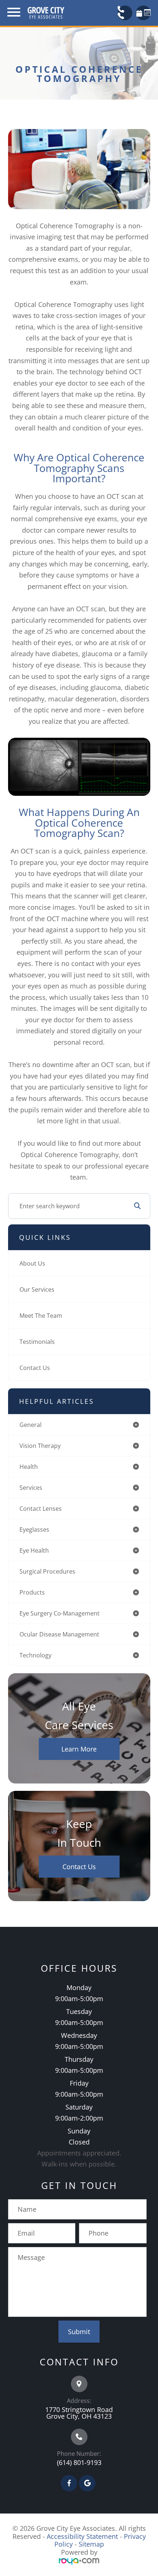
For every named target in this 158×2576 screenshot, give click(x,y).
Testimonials (37, 1342)
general (30, 1425)
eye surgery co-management (60, 1613)
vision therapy (40, 1446)
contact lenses (41, 1509)
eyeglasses (34, 1529)
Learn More (79, 1749)
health (29, 1467)
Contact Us (35, 1368)
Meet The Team (41, 1316)
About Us (32, 1263)
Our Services (37, 1289)
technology (35, 1655)
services (31, 1488)
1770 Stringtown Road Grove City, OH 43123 (79, 2413)
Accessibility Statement (82, 2536)
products (32, 1592)
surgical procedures (47, 1571)
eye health (34, 1550)
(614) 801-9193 (79, 2462)
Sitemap (91, 2544)
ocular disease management (59, 1634)
